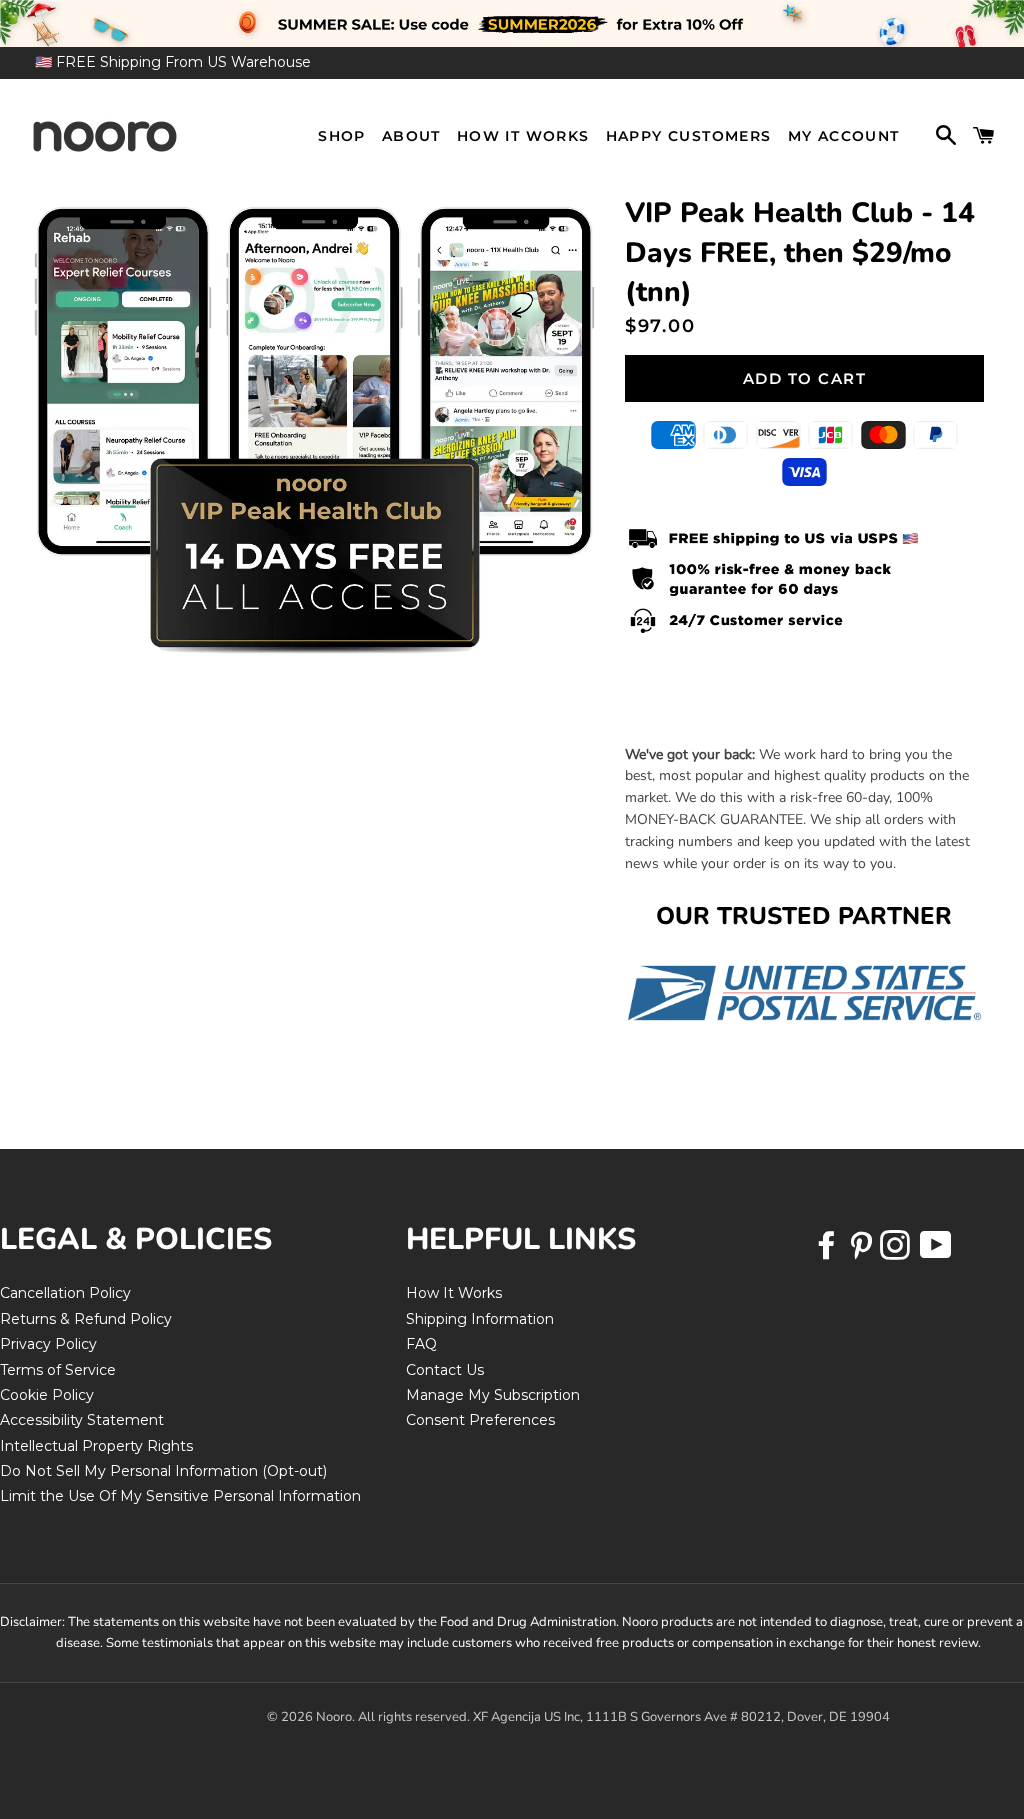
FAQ (421, 1344)
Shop (342, 136)
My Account (844, 136)
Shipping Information (480, 1319)
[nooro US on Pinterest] (863, 1252)
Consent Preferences (480, 1420)
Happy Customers (689, 136)
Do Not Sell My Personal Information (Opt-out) (163, 1471)
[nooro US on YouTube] (935, 1252)
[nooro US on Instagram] (897, 1252)
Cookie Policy (47, 1395)
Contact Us (445, 1370)
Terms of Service (58, 1370)
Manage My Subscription (493, 1395)
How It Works (523, 136)
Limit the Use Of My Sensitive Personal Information (180, 1496)
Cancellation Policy (65, 1293)
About (411, 136)
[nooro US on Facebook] (829, 1252)
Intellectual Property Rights (96, 1446)
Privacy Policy (48, 1344)
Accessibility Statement (82, 1420)
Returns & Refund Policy (86, 1319)
